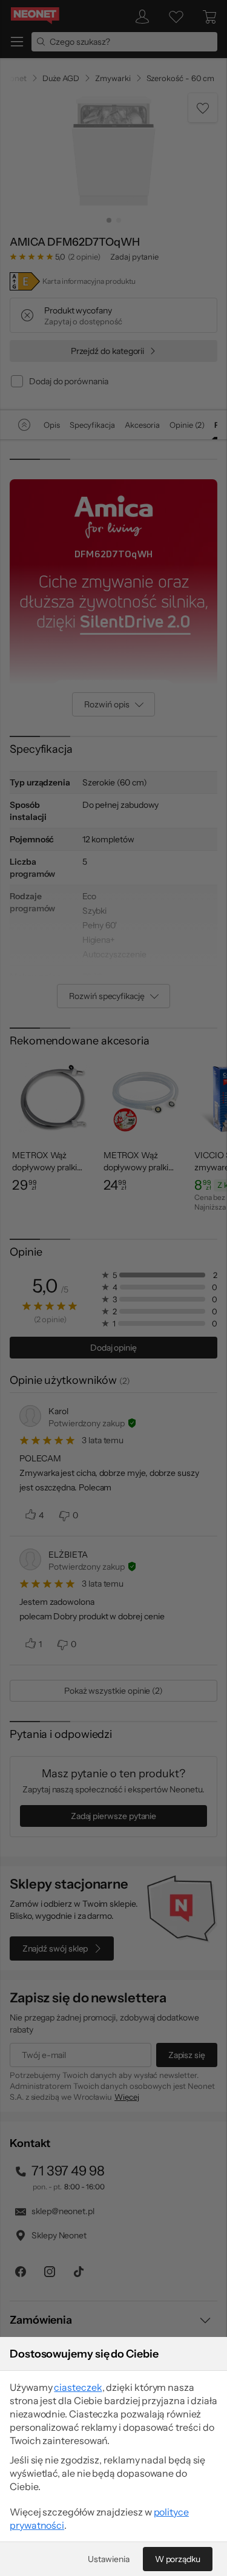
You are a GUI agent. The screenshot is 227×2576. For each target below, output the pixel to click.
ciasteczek (78, 2387)
